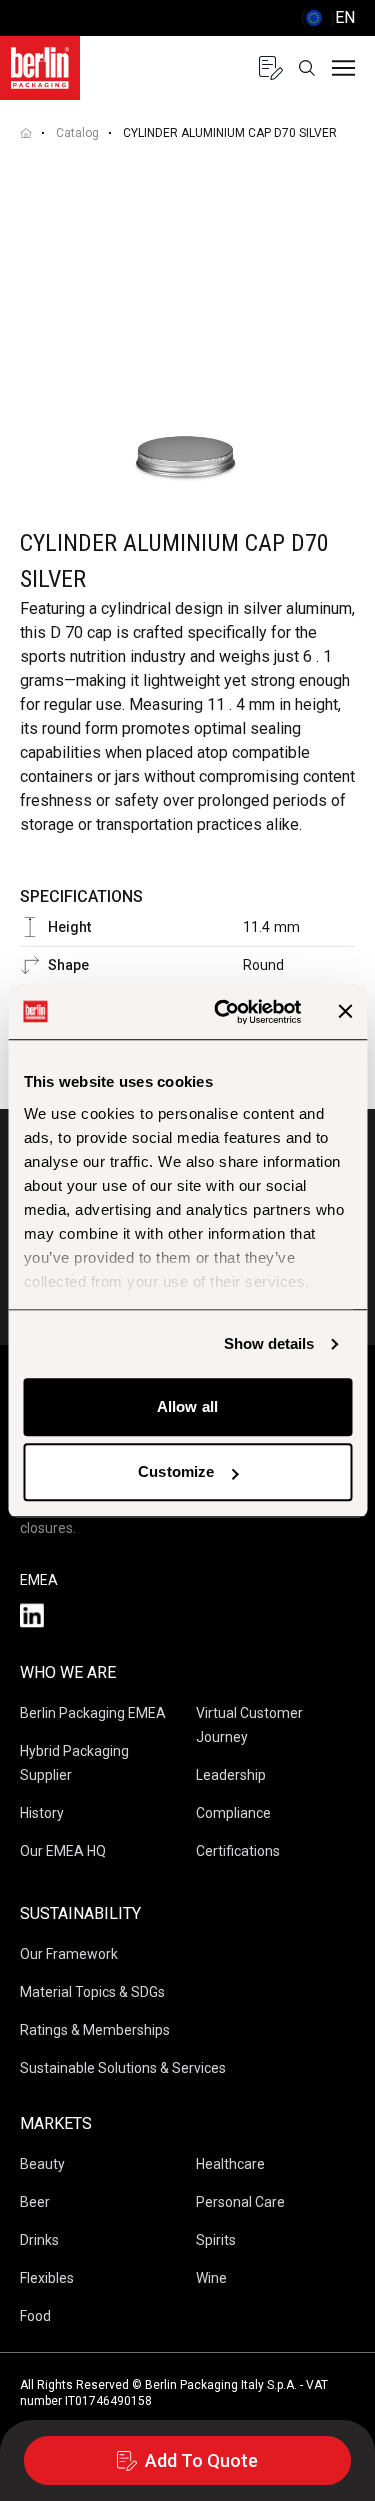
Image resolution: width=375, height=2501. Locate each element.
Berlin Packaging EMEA (93, 1713)
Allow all (187, 1406)
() (328, 17)
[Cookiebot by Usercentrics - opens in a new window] (223, 1012)
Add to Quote (201, 2460)
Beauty (42, 2164)
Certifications (238, 1851)
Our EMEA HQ (63, 1851)
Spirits (216, 2240)
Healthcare (230, 2164)
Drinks (39, 2240)
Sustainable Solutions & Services (123, 2068)
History (42, 1813)
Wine (211, 2278)
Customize (176, 1471)
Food (35, 2316)
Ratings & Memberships (95, 2030)
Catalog (77, 133)
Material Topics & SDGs (92, 1992)
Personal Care (240, 2202)
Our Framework (69, 1954)
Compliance (233, 1813)
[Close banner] (345, 1012)
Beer (35, 2202)
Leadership (231, 1775)
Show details (269, 1343)
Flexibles (47, 2278)
